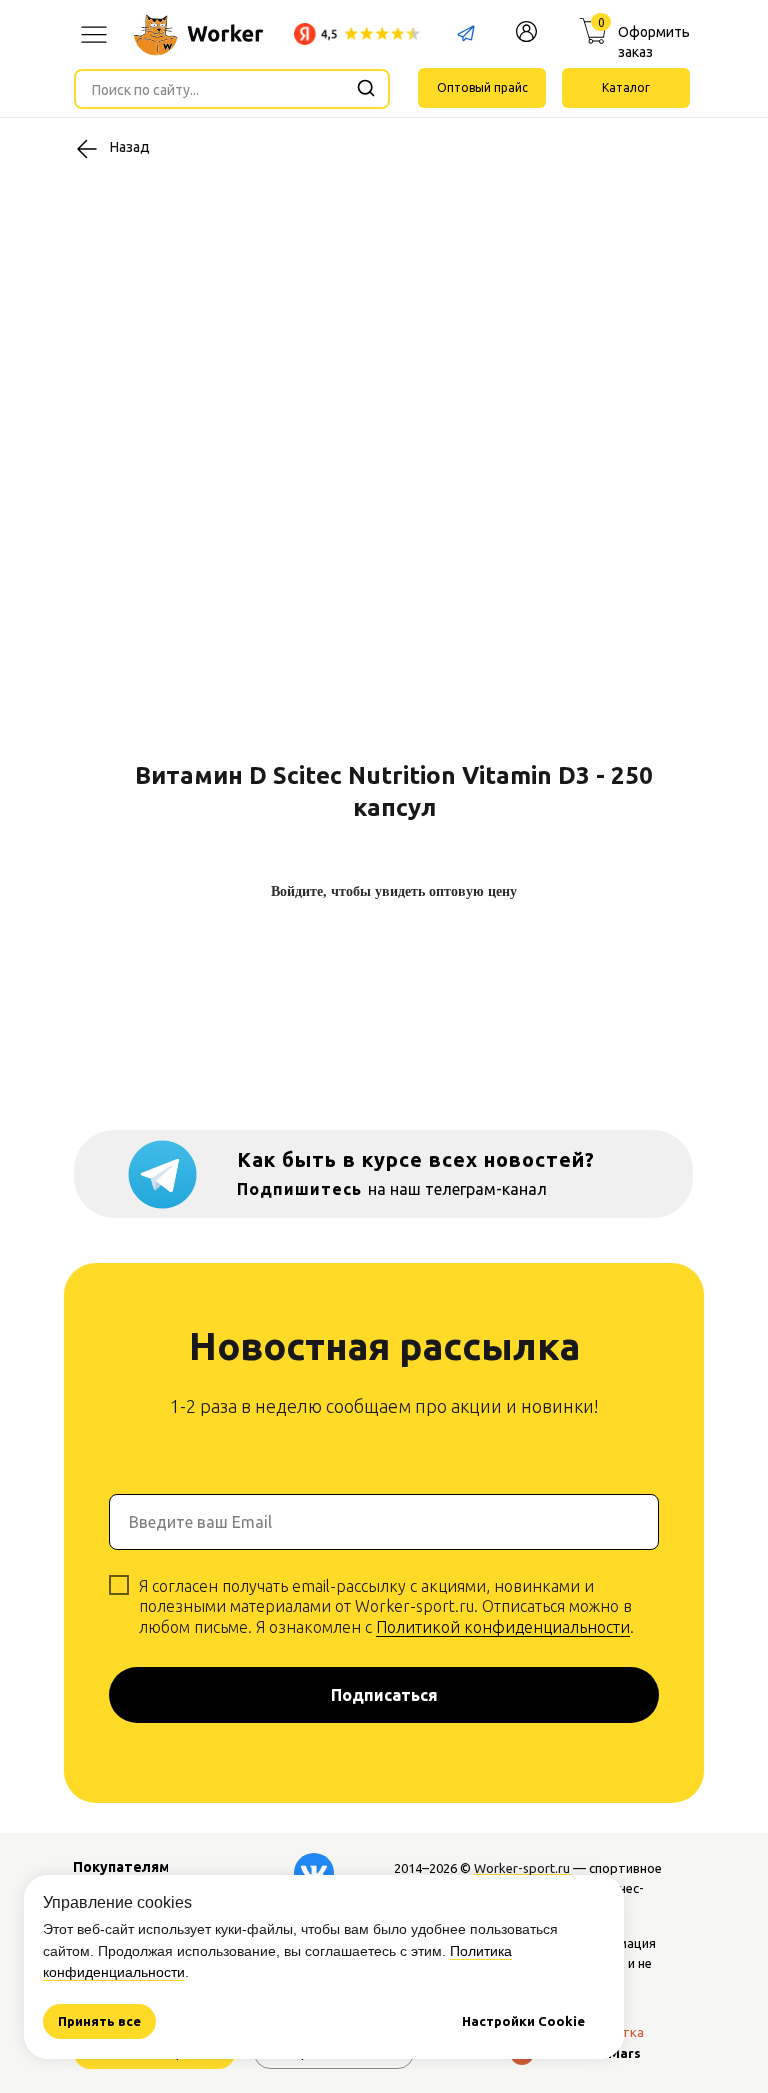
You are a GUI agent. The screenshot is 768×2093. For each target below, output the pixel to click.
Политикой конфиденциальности (503, 1627)
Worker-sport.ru (522, 1868)
